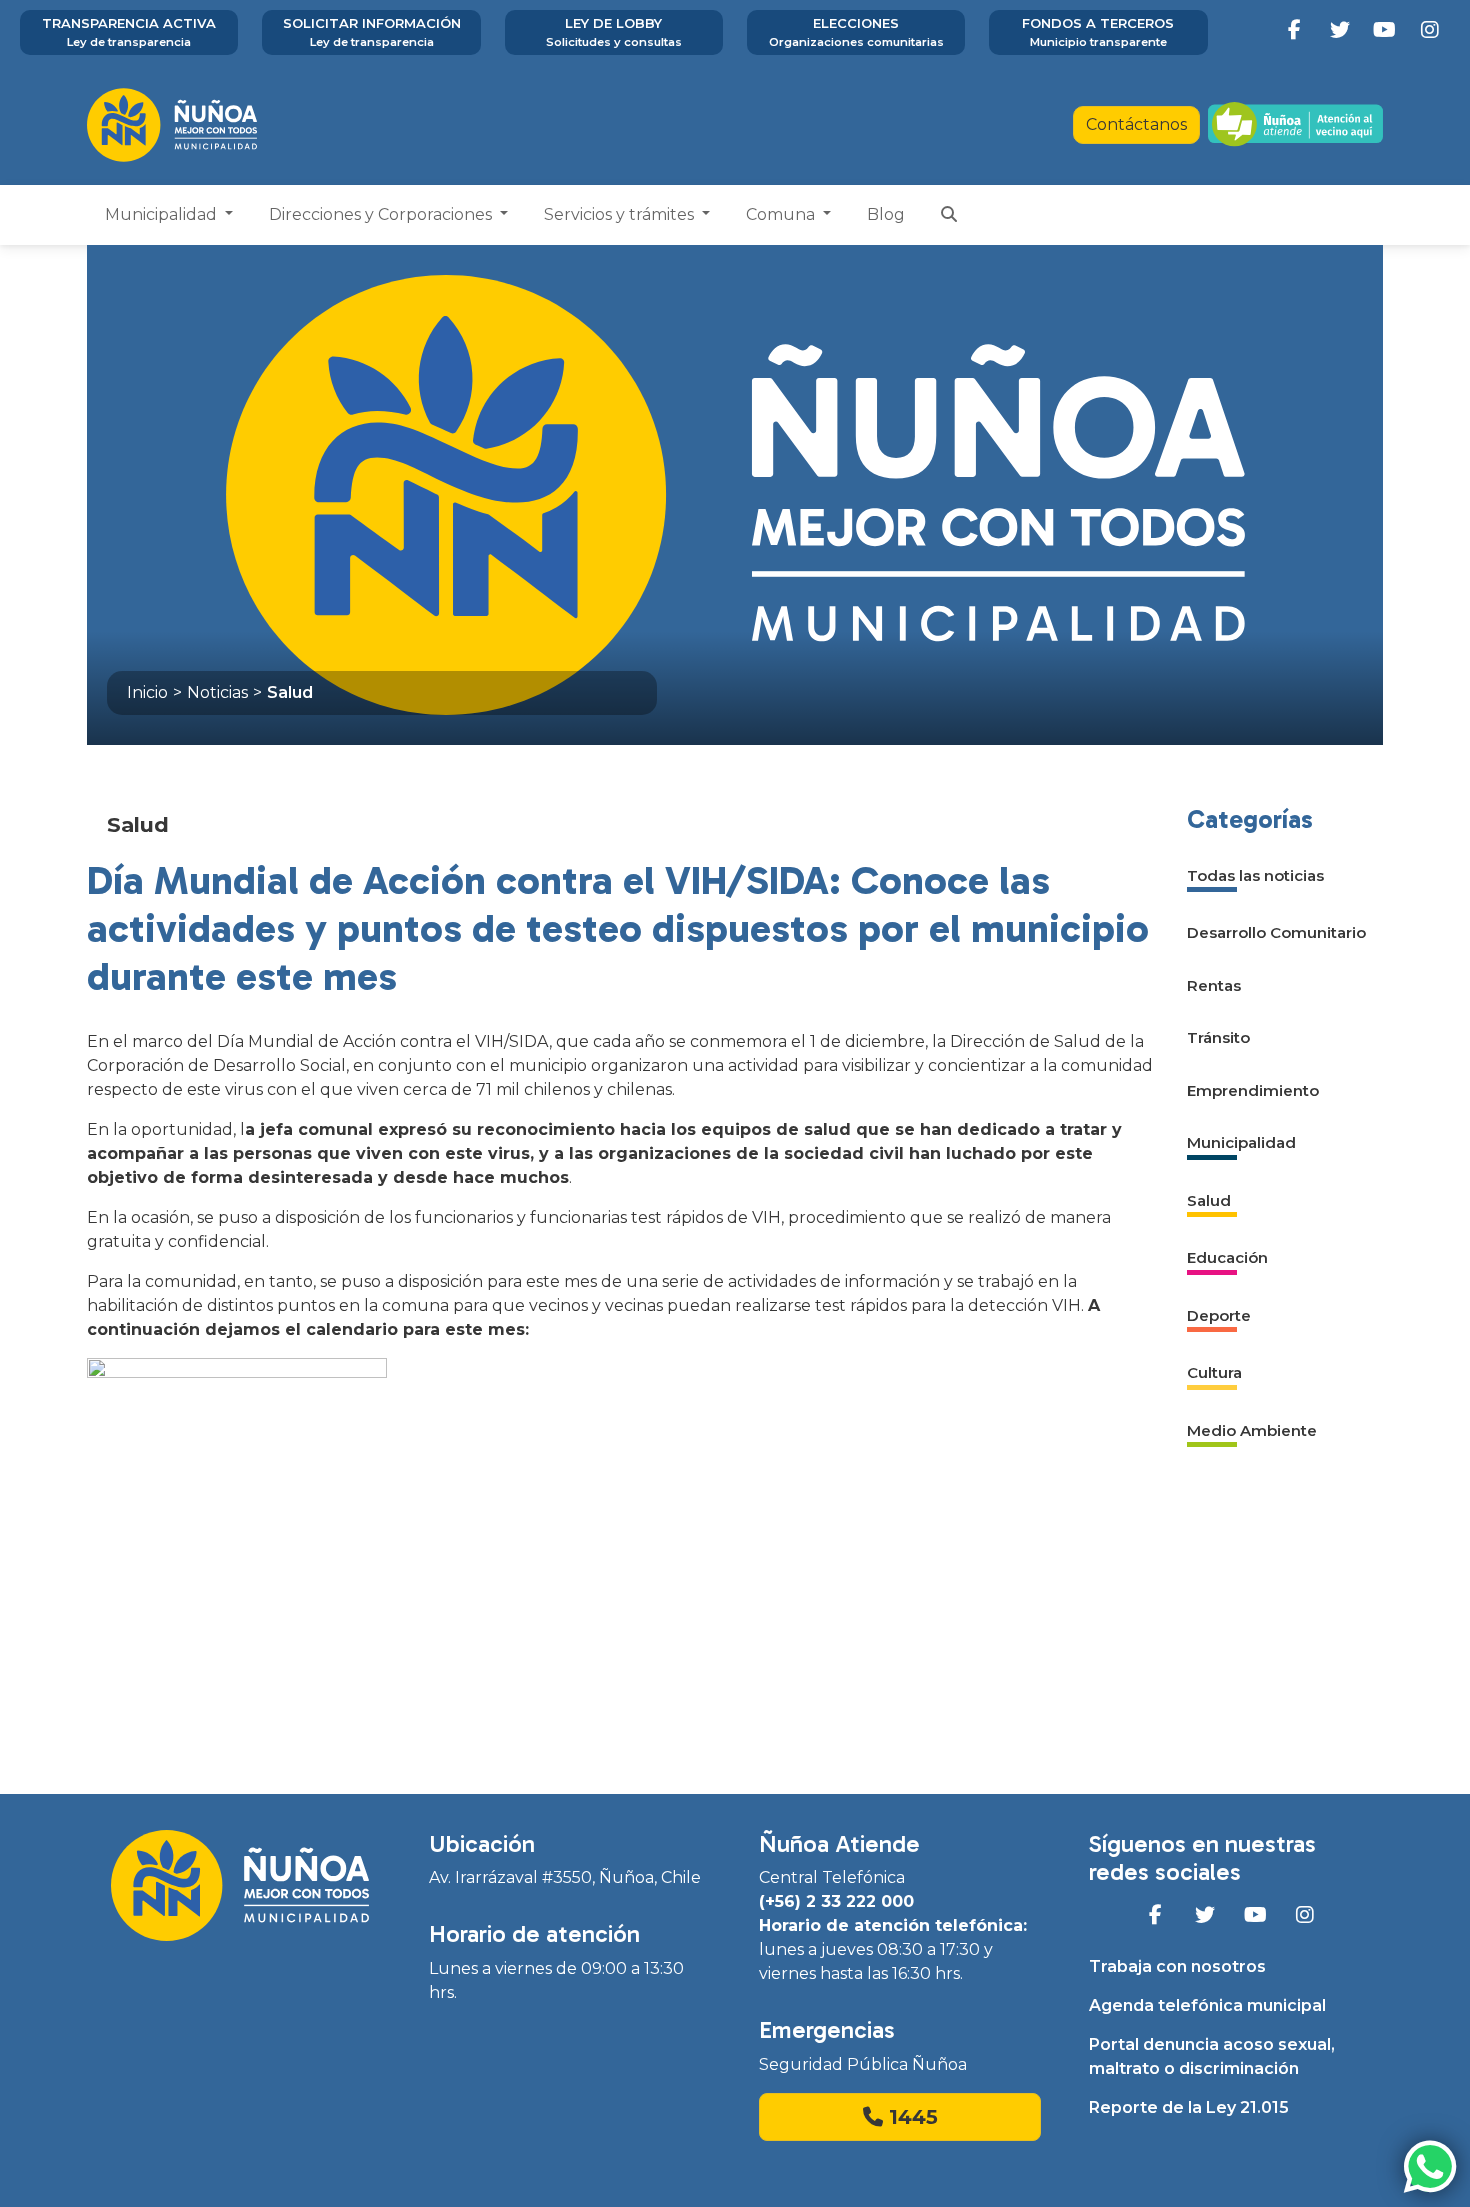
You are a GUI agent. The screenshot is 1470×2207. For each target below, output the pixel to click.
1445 (910, 2117)
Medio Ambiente (1252, 1430)
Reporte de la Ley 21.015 (1189, 2107)
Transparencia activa (129, 32)
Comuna (782, 214)
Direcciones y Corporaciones (382, 214)
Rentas (1214, 985)
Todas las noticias (1255, 875)
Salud (290, 692)
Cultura (1214, 1372)
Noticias (217, 692)
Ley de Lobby (614, 32)
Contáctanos (1136, 124)
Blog (886, 214)
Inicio (147, 692)
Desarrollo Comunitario (1276, 932)
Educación (1227, 1257)
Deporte (1219, 1315)
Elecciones (856, 32)
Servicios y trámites (621, 214)
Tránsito (1218, 1037)
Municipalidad (163, 214)
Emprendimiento (1253, 1090)
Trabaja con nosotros (1177, 1966)
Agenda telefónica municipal (1207, 2005)
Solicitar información (372, 32)
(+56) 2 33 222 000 (836, 1901)
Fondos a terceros (1098, 32)
